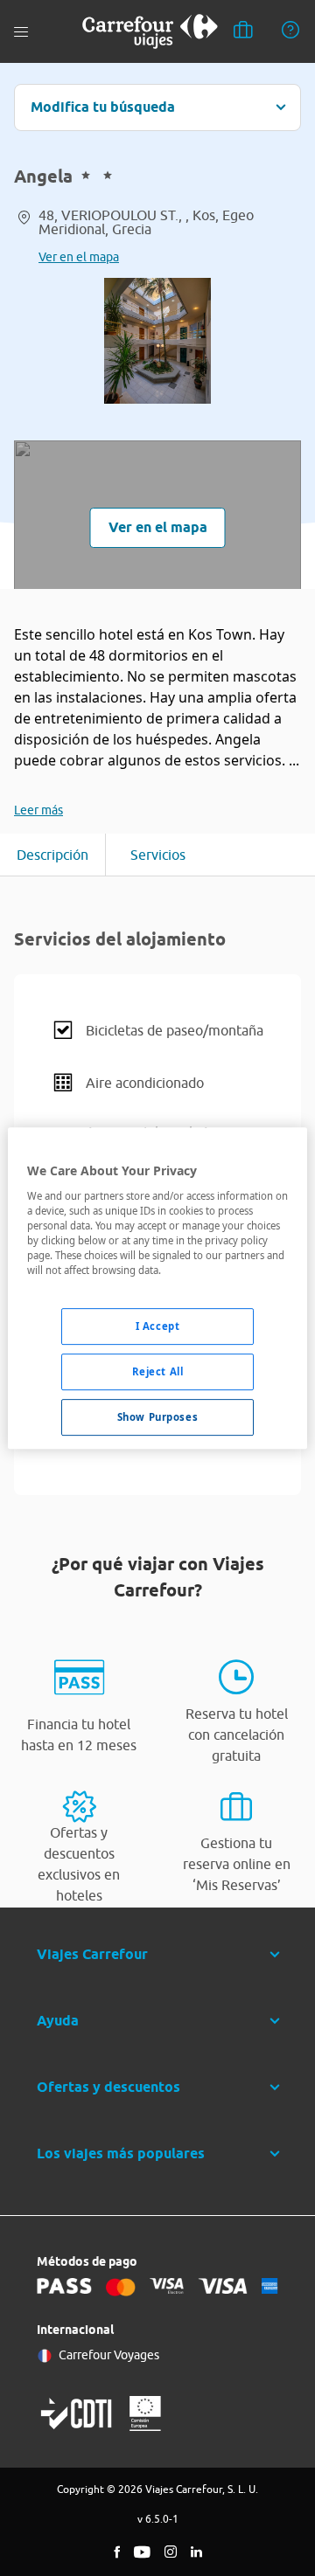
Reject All (158, 1371)
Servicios (158, 855)
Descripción (52, 855)
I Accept (158, 1326)
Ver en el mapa (79, 257)
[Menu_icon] (21, 32)
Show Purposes (157, 1417)
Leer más (38, 810)
